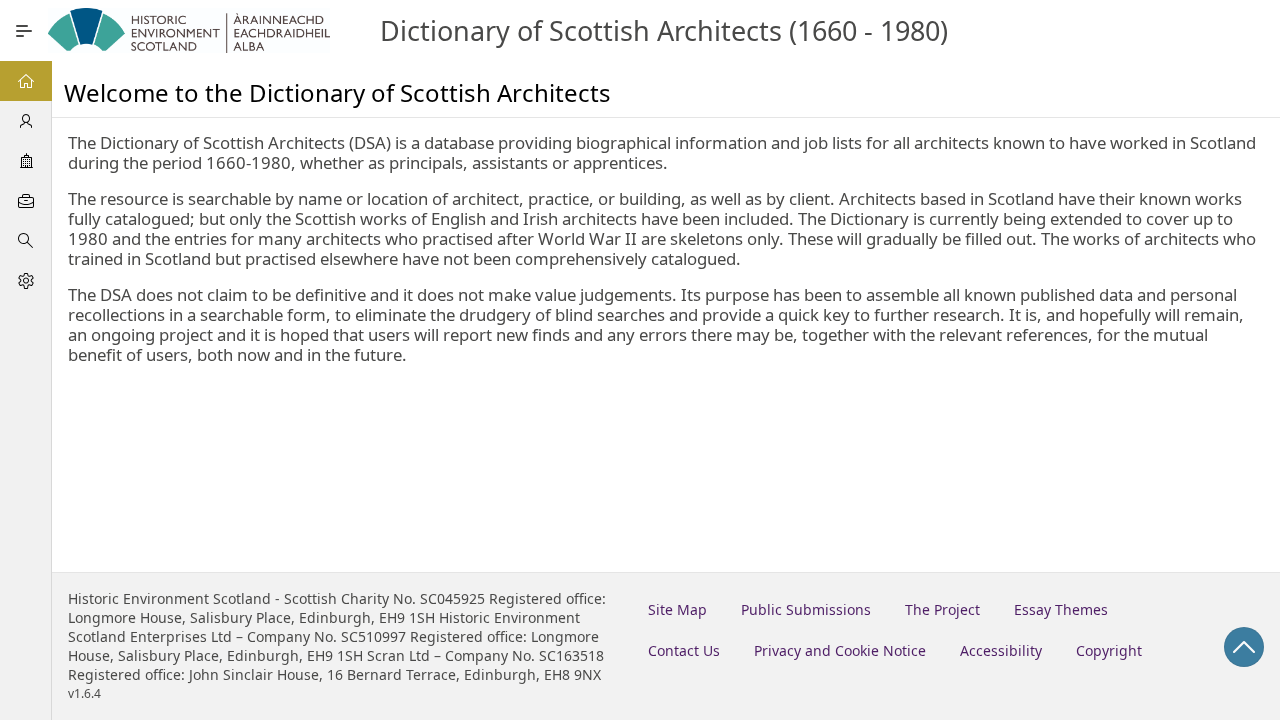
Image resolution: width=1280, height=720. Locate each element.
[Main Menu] (24, 31)
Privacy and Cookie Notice (840, 650)
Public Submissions (806, 609)
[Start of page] (1244, 647)
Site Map (677, 609)
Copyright (1109, 650)
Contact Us (684, 650)
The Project (942, 609)
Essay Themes (1061, 609)
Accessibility (1001, 650)
